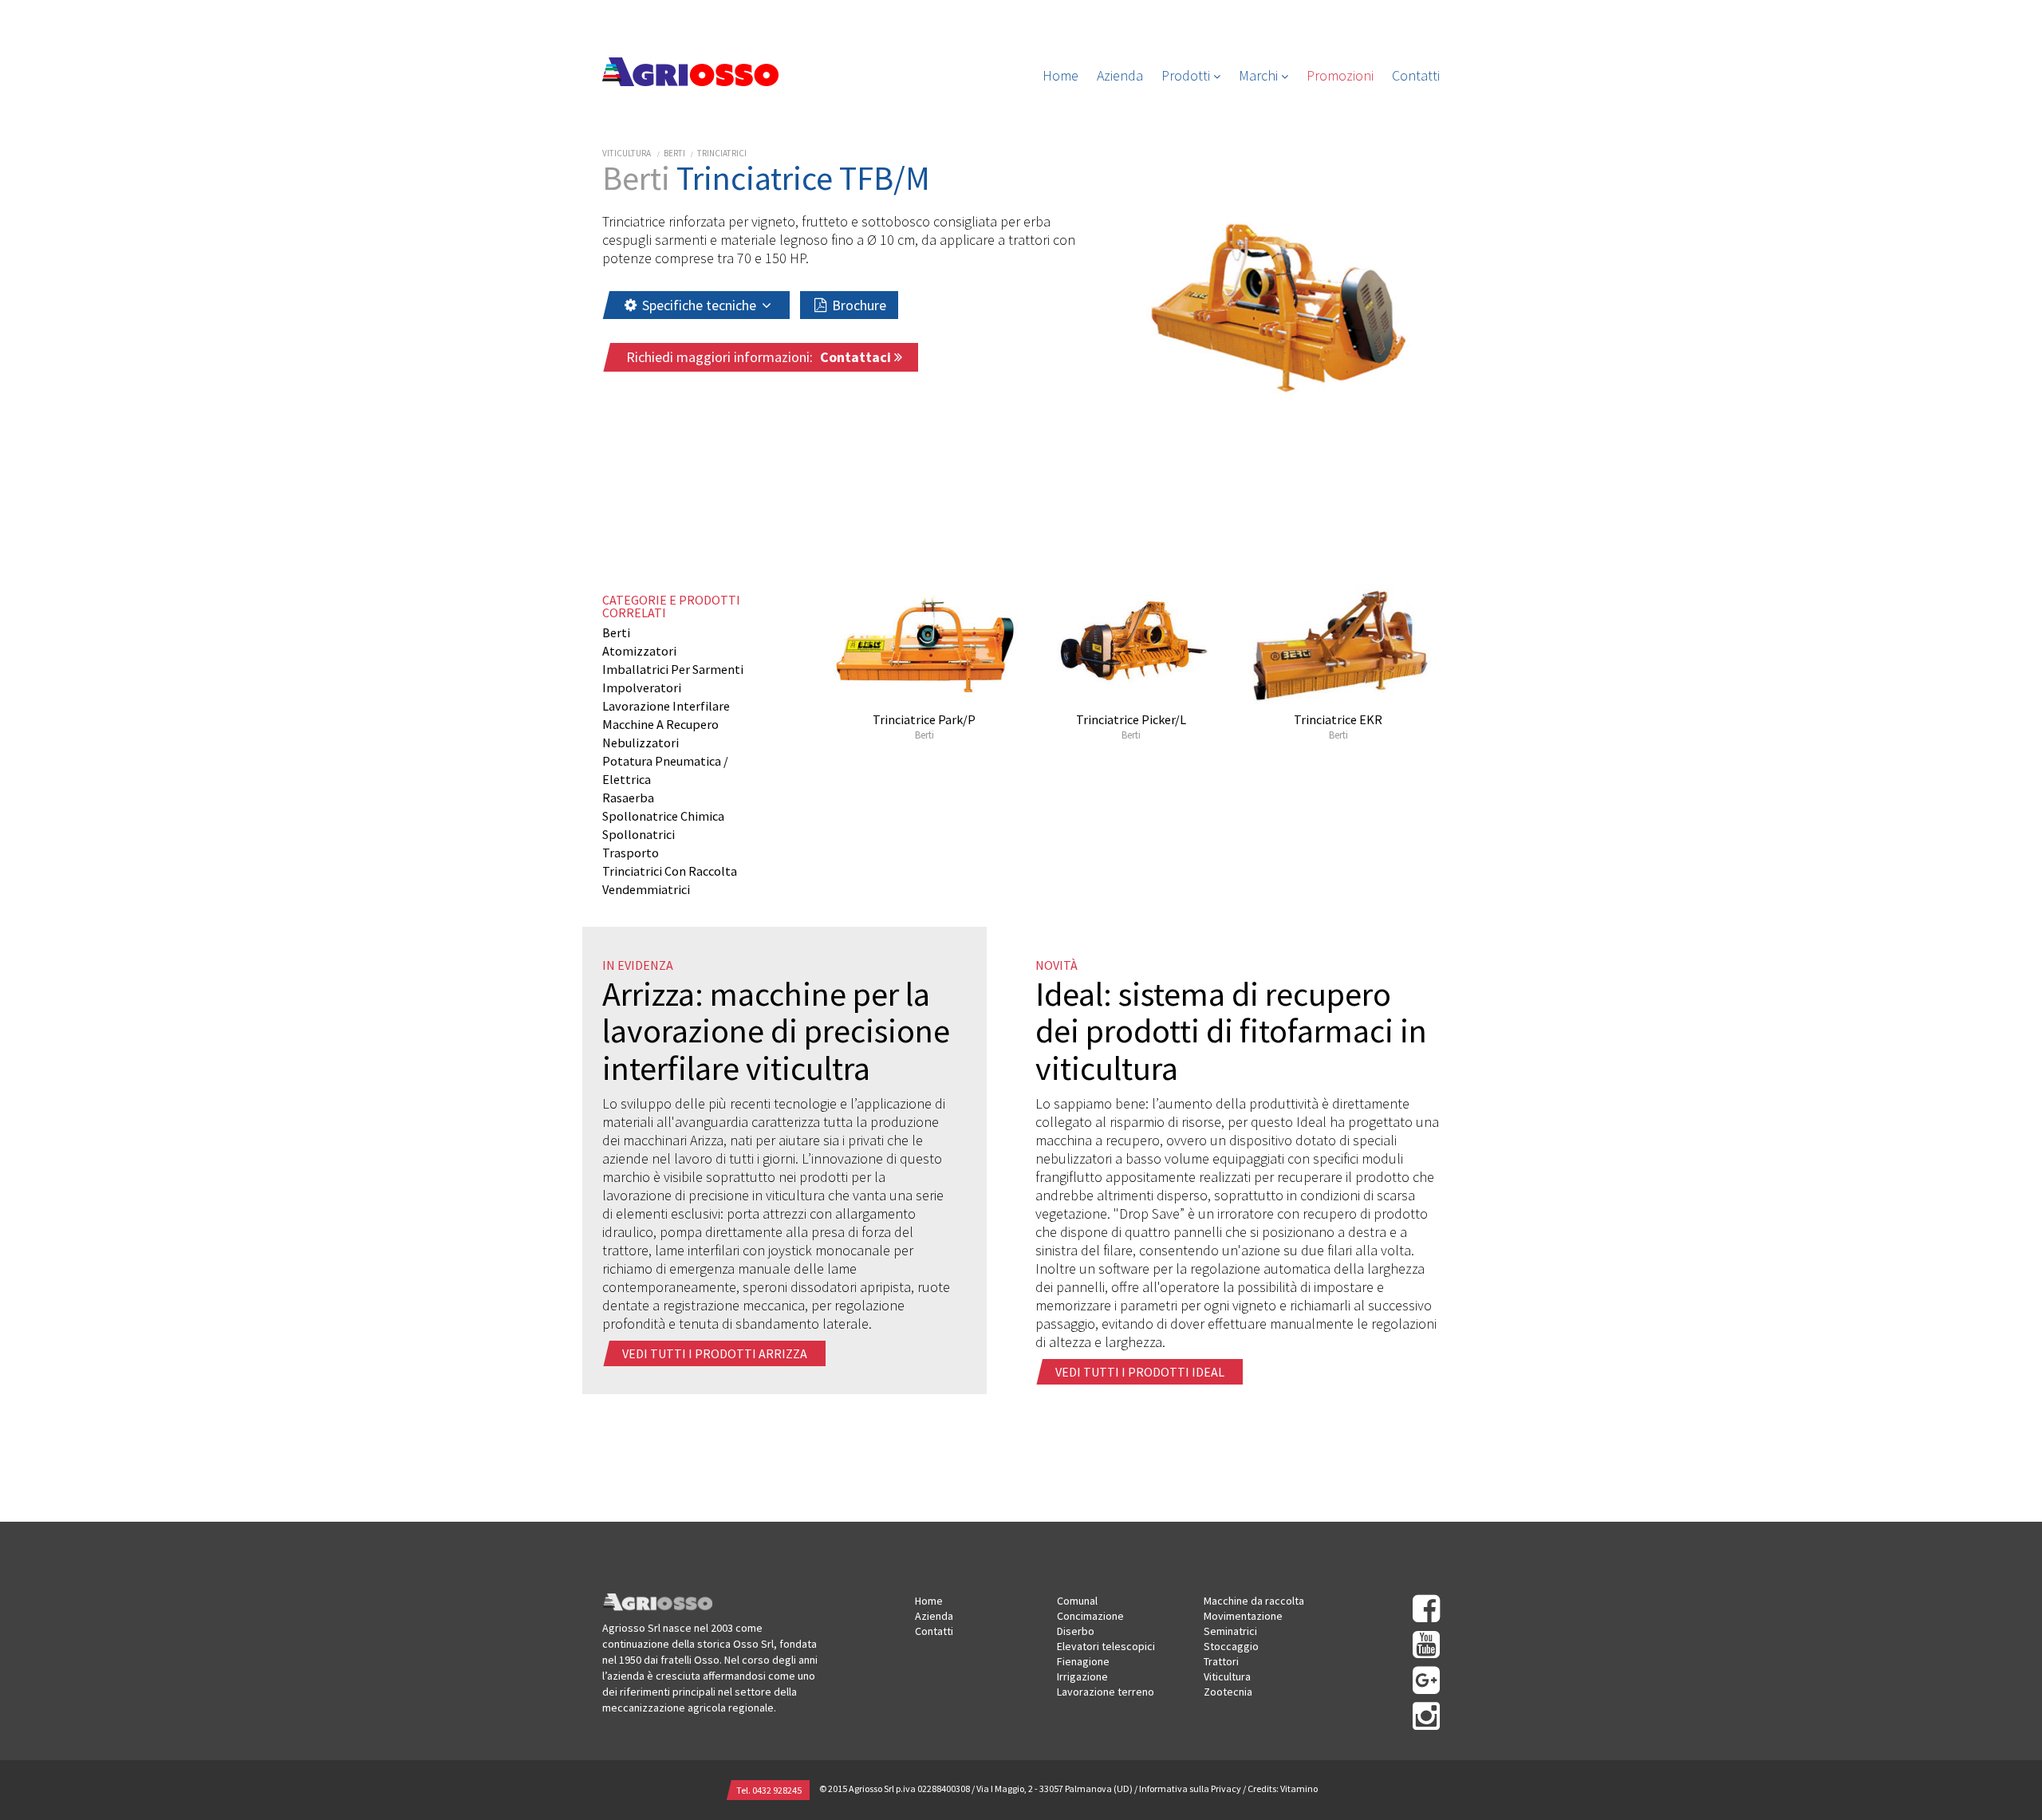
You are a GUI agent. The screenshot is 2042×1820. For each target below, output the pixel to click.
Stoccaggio (1231, 1646)
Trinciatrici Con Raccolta (670, 871)
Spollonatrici (639, 834)
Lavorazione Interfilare (666, 706)
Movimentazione (1243, 1616)
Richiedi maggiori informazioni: (760, 357)
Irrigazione (1082, 1676)
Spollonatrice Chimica (663, 816)
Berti (674, 153)
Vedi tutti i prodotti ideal (1141, 1372)
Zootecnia (1228, 1692)
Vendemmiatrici (646, 889)
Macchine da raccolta (1254, 1601)
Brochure (857, 305)
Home (1060, 75)
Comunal (1077, 1601)
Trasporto (631, 853)
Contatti (1416, 75)
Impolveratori (642, 687)
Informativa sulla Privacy (1190, 1788)
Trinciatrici (722, 153)
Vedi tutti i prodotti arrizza (716, 1353)
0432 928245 (777, 1790)
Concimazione (1090, 1616)
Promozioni (1340, 75)
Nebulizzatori (641, 743)
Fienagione (1083, 1661)
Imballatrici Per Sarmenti (673, 669)
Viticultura (627, 153)
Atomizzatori (639, 651)
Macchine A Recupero (660, 724)
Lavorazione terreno (1106, 1692)
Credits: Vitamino (1283, 1788)
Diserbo (1076, 1631)
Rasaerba (628, 798)
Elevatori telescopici (1106, 1646)
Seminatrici (1230, 1631)
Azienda (1120, 75)
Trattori (1221, 1661)
